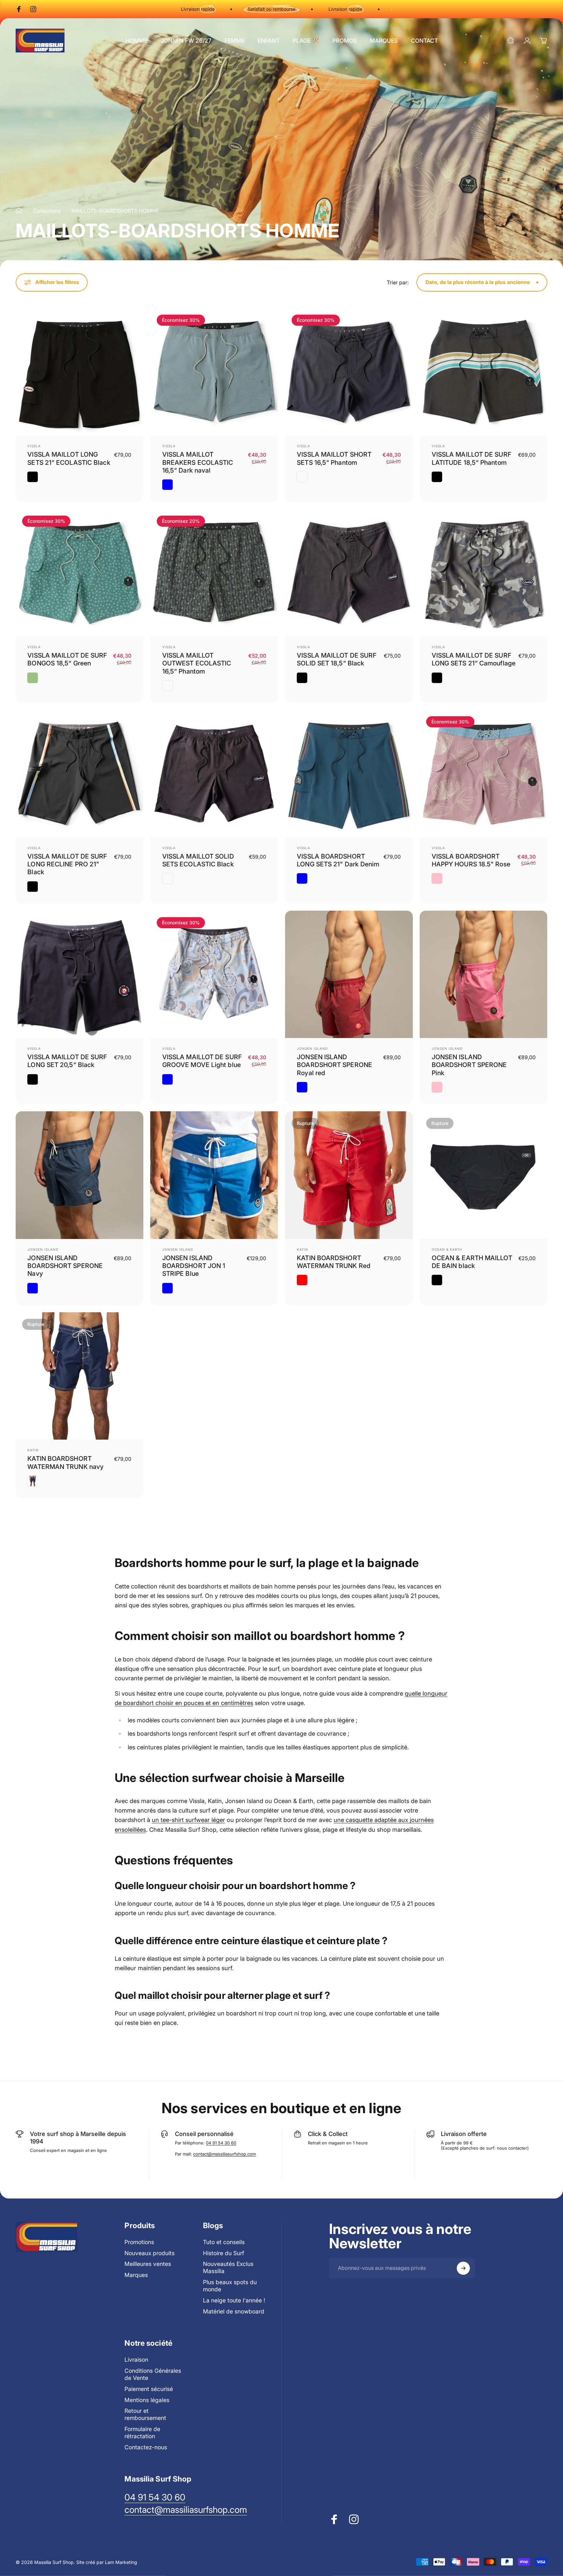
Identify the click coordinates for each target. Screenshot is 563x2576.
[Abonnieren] (463, 2268)
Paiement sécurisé (149, 2389)
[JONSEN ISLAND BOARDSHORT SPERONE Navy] (79, 1175)
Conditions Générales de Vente (153, 2374)
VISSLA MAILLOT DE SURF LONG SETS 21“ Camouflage (474, 659)
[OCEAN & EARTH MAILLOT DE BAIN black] (484, 1175)
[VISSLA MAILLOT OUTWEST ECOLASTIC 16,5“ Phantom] (214, 573)
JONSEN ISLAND (312, 1048)
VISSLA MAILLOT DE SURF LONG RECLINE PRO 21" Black (67, 864)
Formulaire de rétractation (142, 2433)
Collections (47, 211)
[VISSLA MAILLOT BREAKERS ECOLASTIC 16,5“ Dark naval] (214, 372)
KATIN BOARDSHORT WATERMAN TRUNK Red (334, 1262)
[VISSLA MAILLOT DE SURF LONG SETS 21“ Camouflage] (484, 573)
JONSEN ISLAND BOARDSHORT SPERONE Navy (65, 1266)
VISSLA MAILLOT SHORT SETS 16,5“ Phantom (334, 458)
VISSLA (34, 446)
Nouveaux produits (150, 2253)
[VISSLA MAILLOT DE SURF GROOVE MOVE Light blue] (214, 975)
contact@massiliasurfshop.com (224, 2154)
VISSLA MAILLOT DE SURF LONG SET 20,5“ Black (67, 1061)
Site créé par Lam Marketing (107, 2562)
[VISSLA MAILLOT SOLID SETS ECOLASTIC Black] (214, 774)
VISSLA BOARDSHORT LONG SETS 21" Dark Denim (338, 860)
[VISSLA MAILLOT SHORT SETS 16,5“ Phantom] (349, 372)
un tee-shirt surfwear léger (188, 1820)
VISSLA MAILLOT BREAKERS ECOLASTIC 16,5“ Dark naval (198, 462)
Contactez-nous (146, 2447)
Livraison (136, 2360)
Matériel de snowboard (234, 2311)
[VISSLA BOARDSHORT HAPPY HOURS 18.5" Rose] (484, 774)
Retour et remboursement (145, 2414)
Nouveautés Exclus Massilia (228, 2267)
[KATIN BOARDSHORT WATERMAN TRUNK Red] (349, 1175)
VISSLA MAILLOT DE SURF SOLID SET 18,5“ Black (337, 659)
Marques (136, 2275)
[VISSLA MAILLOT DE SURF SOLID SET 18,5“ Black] (349, 573)
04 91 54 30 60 (221, 2143)
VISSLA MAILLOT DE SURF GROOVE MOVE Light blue (202, 1061)
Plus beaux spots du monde (230, 2286)
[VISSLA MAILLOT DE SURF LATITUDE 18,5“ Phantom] (484, 372)
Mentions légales (147, 2400)
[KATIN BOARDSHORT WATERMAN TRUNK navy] (79, 1376)
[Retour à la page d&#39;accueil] (19, 211)
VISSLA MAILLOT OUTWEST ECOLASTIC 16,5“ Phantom (197, 663)
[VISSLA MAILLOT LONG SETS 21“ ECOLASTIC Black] (79, 372)
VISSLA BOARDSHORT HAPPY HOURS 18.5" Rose (471, 860)
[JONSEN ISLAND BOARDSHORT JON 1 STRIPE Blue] (214, 1175)
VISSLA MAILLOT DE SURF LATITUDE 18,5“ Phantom (471, 458)
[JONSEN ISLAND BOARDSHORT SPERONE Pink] (484, 975)
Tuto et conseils (224, 2242)
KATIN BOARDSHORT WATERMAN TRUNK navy (65, 1462)
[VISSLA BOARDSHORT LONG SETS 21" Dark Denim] (349, 774)
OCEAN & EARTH (447, 1249)
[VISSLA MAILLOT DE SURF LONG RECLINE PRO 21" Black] (79, 774)
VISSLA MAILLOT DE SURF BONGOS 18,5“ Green (67, 659)
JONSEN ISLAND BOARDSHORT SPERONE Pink (469, 1065)
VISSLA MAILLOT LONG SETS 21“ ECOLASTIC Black (69, 458)
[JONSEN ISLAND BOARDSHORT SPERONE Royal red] (349, 975)
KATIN (303, 1249)
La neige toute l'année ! (234, 2300)
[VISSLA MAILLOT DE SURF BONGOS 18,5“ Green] (79, 573)
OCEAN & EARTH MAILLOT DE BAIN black (472, 1262)
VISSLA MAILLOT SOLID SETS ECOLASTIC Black (198, 860)
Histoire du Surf (224, 2253)
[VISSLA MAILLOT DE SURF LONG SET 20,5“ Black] (79, 975)
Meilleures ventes (148, 2264)
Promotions (139, 2242)
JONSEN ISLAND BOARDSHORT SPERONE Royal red (334, 1065)
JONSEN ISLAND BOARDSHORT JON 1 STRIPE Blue (194, 1266)
